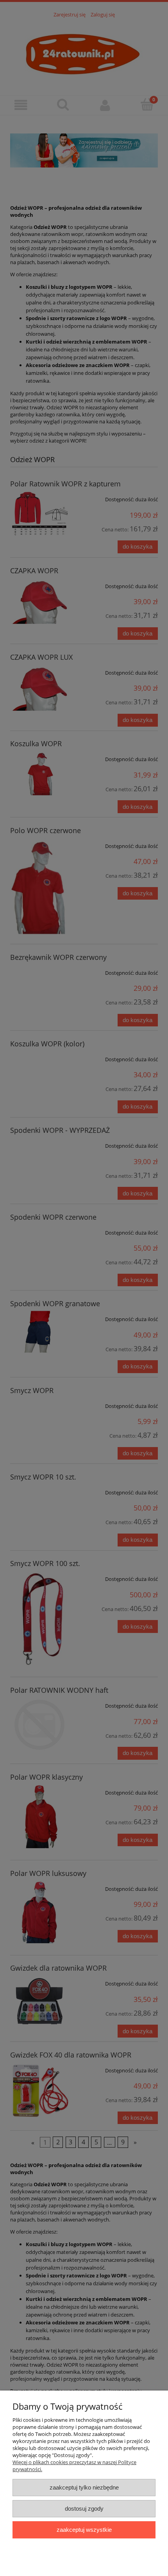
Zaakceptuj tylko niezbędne (84, 2487)
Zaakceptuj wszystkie (84, 2530)
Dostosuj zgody (84, 2508)
